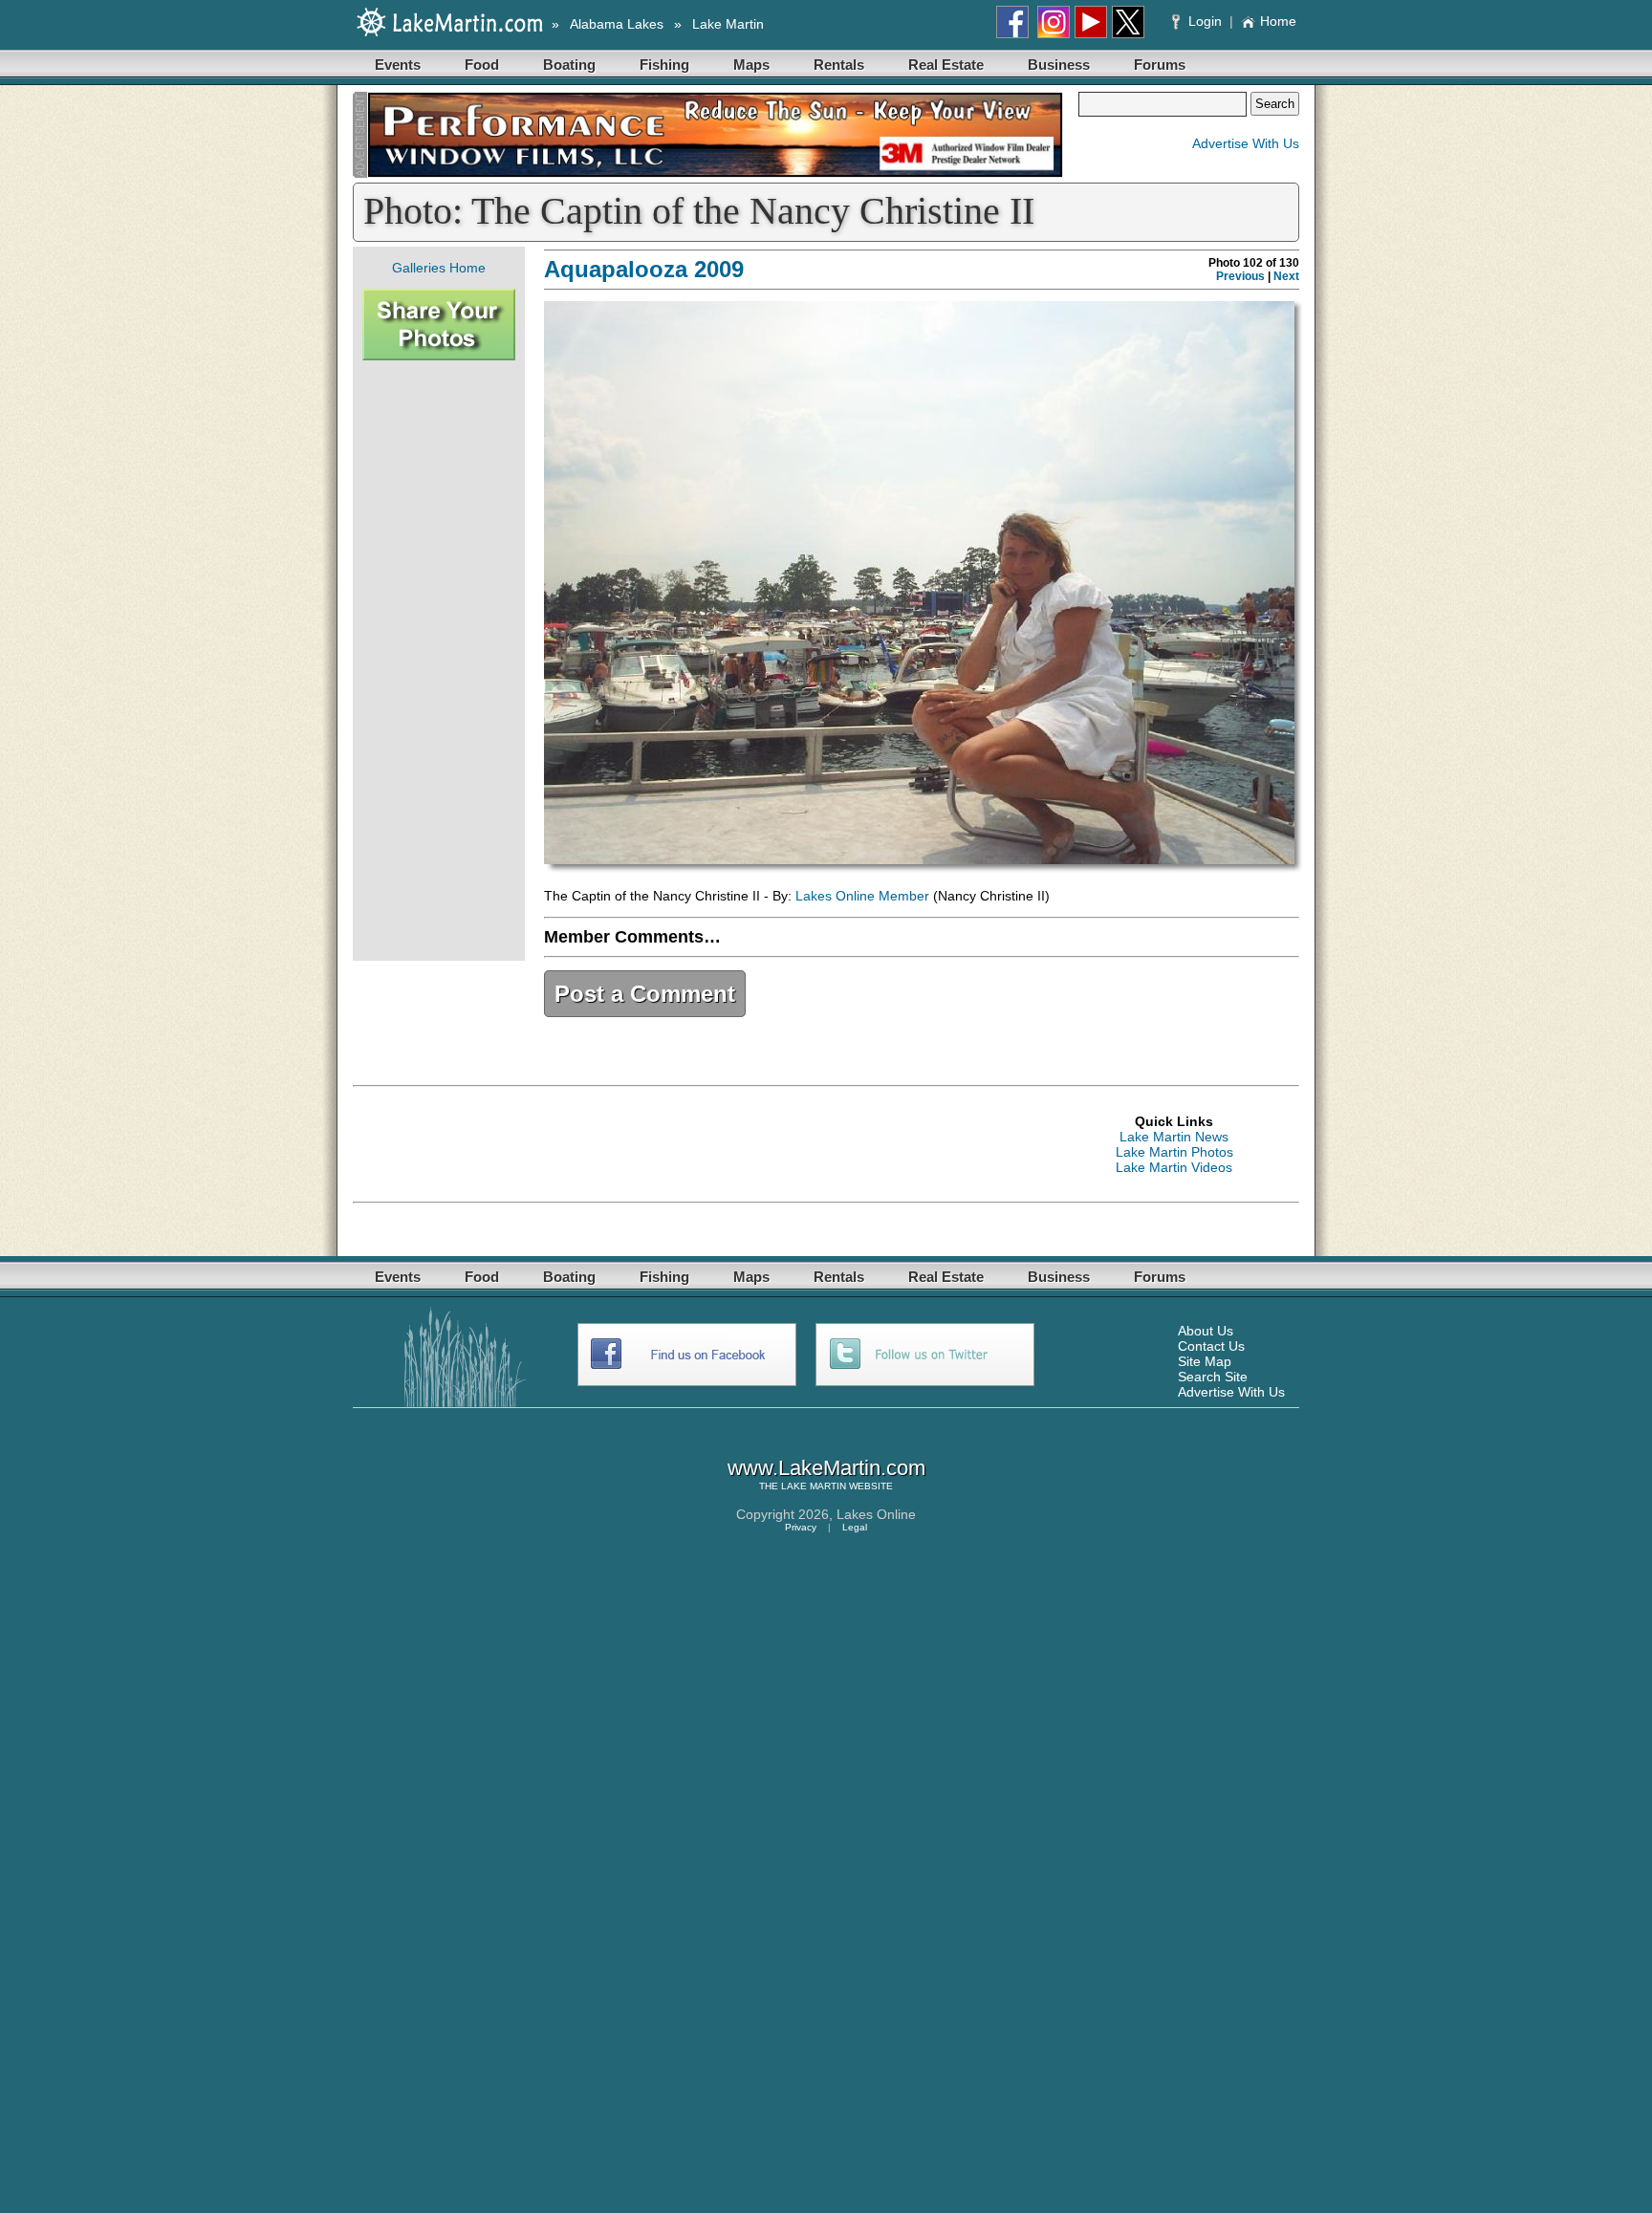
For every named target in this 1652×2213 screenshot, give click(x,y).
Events (398, 65)
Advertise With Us (1246, 143)
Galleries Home (439, 268)
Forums (1160, 65)
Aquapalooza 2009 (644, 269)
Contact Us (1211, 1346)
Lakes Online (876, 1514)
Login (1205, 21)
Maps (751, 65)
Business (1059, 65)
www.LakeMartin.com (826, 1468)
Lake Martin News (1174, 1137)
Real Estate (946, 65)
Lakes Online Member (862, 896)
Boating (569, 65)
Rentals (839, 65)
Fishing (664, 65)
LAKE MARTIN (814, 1486)
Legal (855, 1527)
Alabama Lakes (617, 24)
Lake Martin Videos (1174, 1167)
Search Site (1213, 1377)
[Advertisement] (439, 661)
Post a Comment (645, 994)
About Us (1206, 1331)
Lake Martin (728, 24)
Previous (1240, 276)
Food (482, 65)
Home (1278, 21)
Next (1286, 276)
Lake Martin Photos (1174, 1152)
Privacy (801, 1527)
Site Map (1205, 1361)
